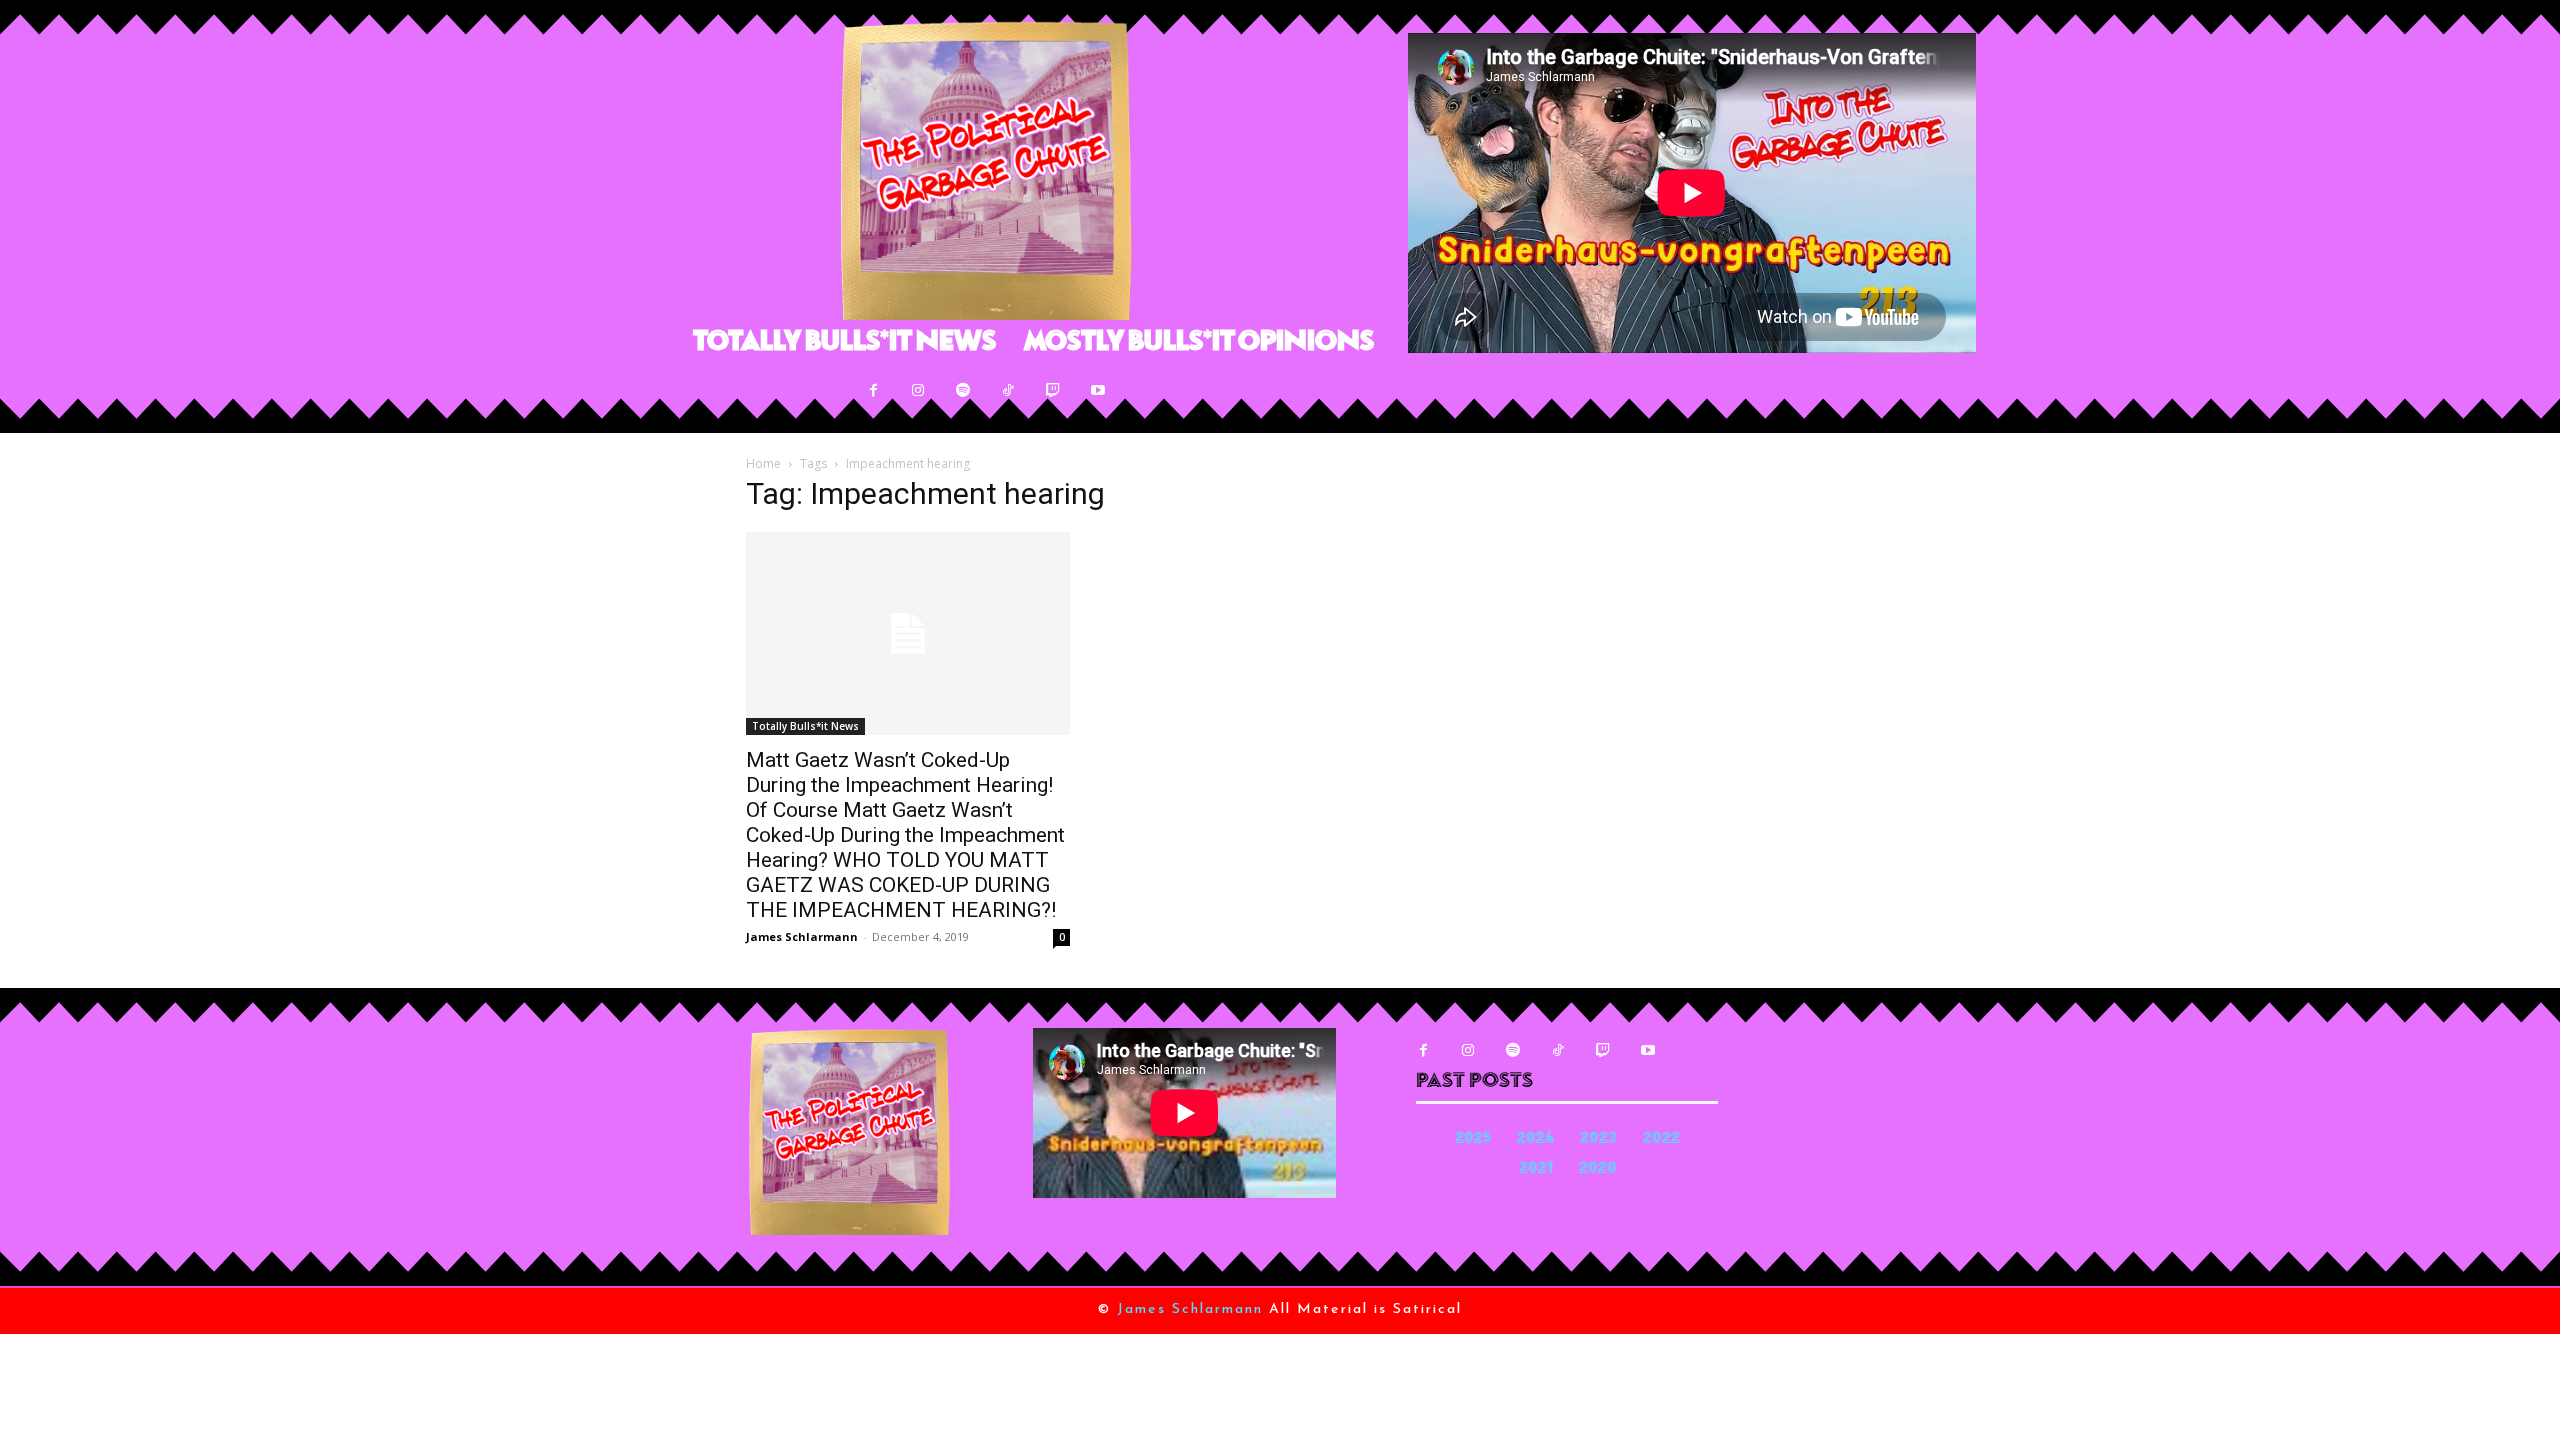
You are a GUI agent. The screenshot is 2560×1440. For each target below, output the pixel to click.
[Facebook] (873, 390)
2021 (1536, 1169)
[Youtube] (1098, 390)
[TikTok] (1008, 390)
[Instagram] (918, 390)
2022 (1661, 1139)
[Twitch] (1053, 390)
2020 (1598, 1169)
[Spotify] (963, 390)
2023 (1598, 1139)
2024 (1535, 1139)
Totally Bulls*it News (805, 726)
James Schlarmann (802, 936)
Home (763, 463)
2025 (1473, 1139)
